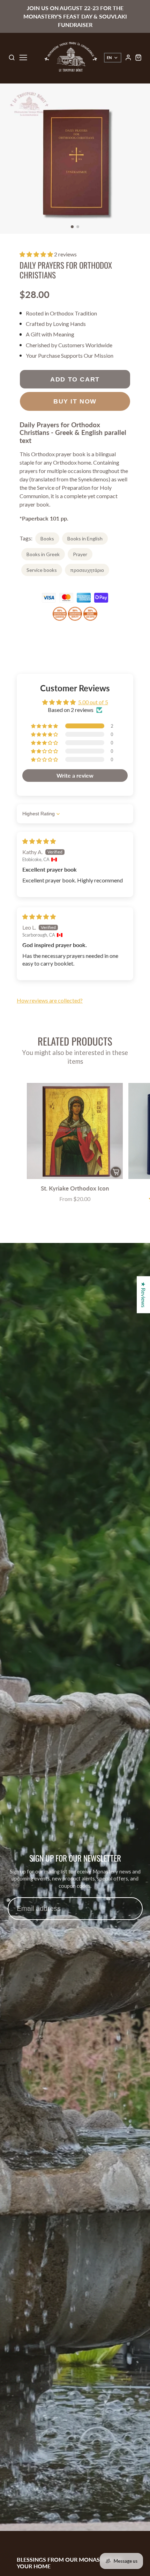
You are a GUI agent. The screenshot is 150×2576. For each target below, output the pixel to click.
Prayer (80, 554)
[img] (39, 841)
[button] (72, 227)
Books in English (85, 539)
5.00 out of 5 (93, 702)
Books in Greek (43, 554)
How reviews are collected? (50, 1000)
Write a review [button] (75, 775)
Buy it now (75, 401)
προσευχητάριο (87, 570)
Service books (42, 570)
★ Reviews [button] (144, 1295)
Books (47, 539)
